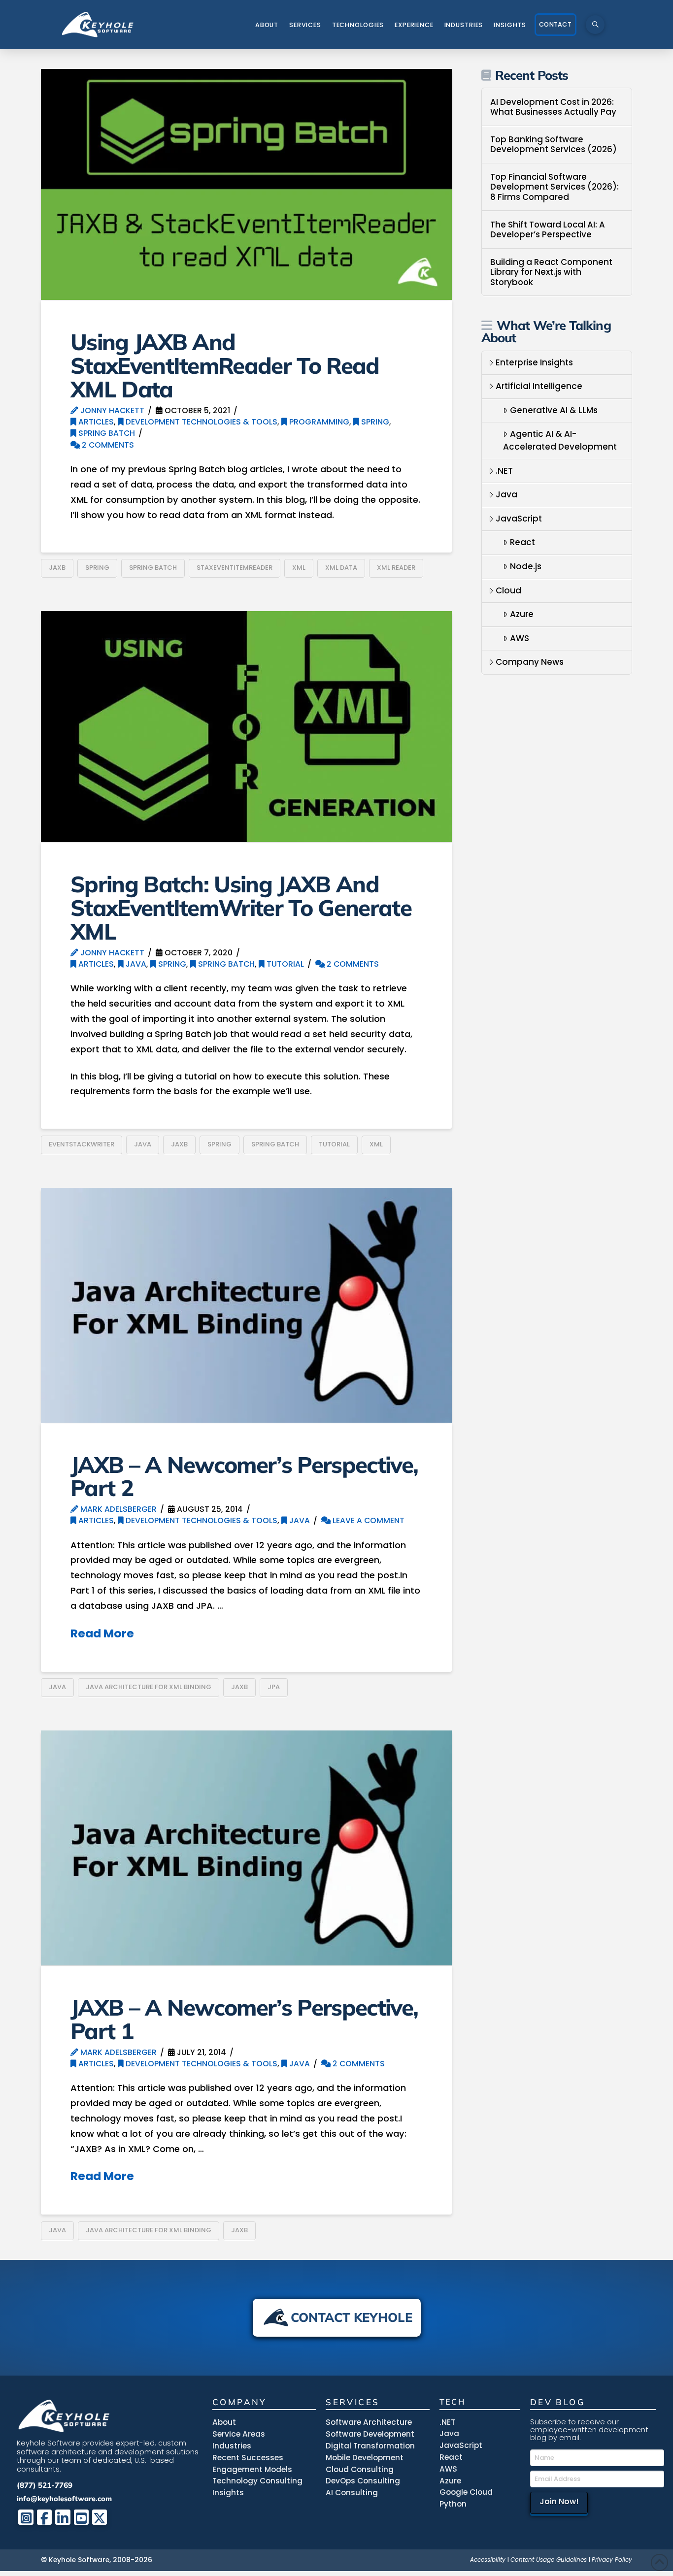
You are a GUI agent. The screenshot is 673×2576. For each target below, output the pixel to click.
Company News (530, 662)
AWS (520, 638)
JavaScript (519, 519)
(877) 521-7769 (45, 2485)
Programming (318, 422)
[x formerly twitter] (100, 2517)
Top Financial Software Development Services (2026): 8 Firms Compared (555, 187)
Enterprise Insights (534, 362)
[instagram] (26, 2517)
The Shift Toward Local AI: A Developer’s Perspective (548, 230)
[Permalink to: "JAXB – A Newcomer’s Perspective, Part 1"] (246, 1848)
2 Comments (107, 445)
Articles (95, 422)
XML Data (341, 568)
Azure (522, 614)
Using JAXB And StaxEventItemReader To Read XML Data (225, 365)
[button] (595, 25)
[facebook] (45, 2517)
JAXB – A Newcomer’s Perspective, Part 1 (244, 2019)
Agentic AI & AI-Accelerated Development (560, 440)
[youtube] (82, 2517)
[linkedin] (63, 2517)
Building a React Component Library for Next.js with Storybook (551, 272)
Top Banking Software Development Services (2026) (554, 145)
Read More (102, 1633)
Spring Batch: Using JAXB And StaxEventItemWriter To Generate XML (241, 907)
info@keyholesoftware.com (64, 2498)
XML (299, 568)
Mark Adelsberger (118, 1509)
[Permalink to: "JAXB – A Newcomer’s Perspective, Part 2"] (246, 1305)
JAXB (57, 568)
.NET (504, 471)
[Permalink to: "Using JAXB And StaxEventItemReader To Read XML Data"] (246, 184)
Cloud (508, 590)
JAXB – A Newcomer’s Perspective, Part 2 (244, 1476)
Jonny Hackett (111, 410)
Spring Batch (106, 433)
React (522, 542)
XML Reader (396, 568)
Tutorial (284, 964)
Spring (374, 422)
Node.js (526, 566)
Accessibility (488, 2560)
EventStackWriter (82, 1144)
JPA (274, 1687)
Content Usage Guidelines (549, 2560)
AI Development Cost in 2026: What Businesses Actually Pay (553, 107)
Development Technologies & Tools (201, 422)
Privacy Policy (612, 2560)
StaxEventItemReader (235, 568)
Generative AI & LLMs (554, 410)
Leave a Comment (368, 1520)
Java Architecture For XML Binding (149, 1687)
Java (135, 964)
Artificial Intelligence (539, 386)
